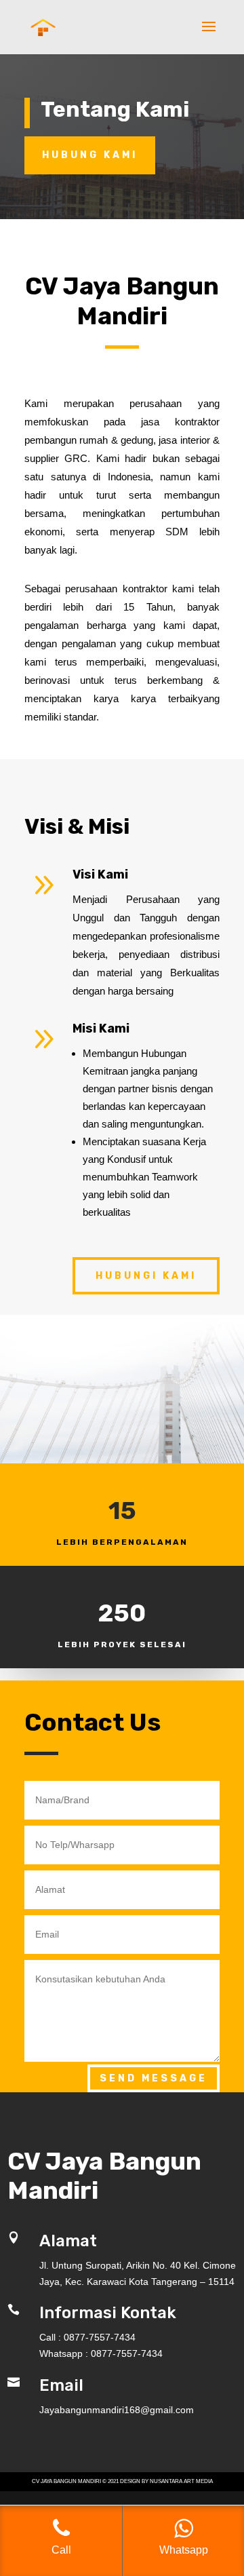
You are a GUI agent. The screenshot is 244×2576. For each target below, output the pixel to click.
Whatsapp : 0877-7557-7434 (101, 2353)
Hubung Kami (90, 155)
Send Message (154, 2078)
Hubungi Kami (146, 1276)
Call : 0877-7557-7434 (87, 2337)
